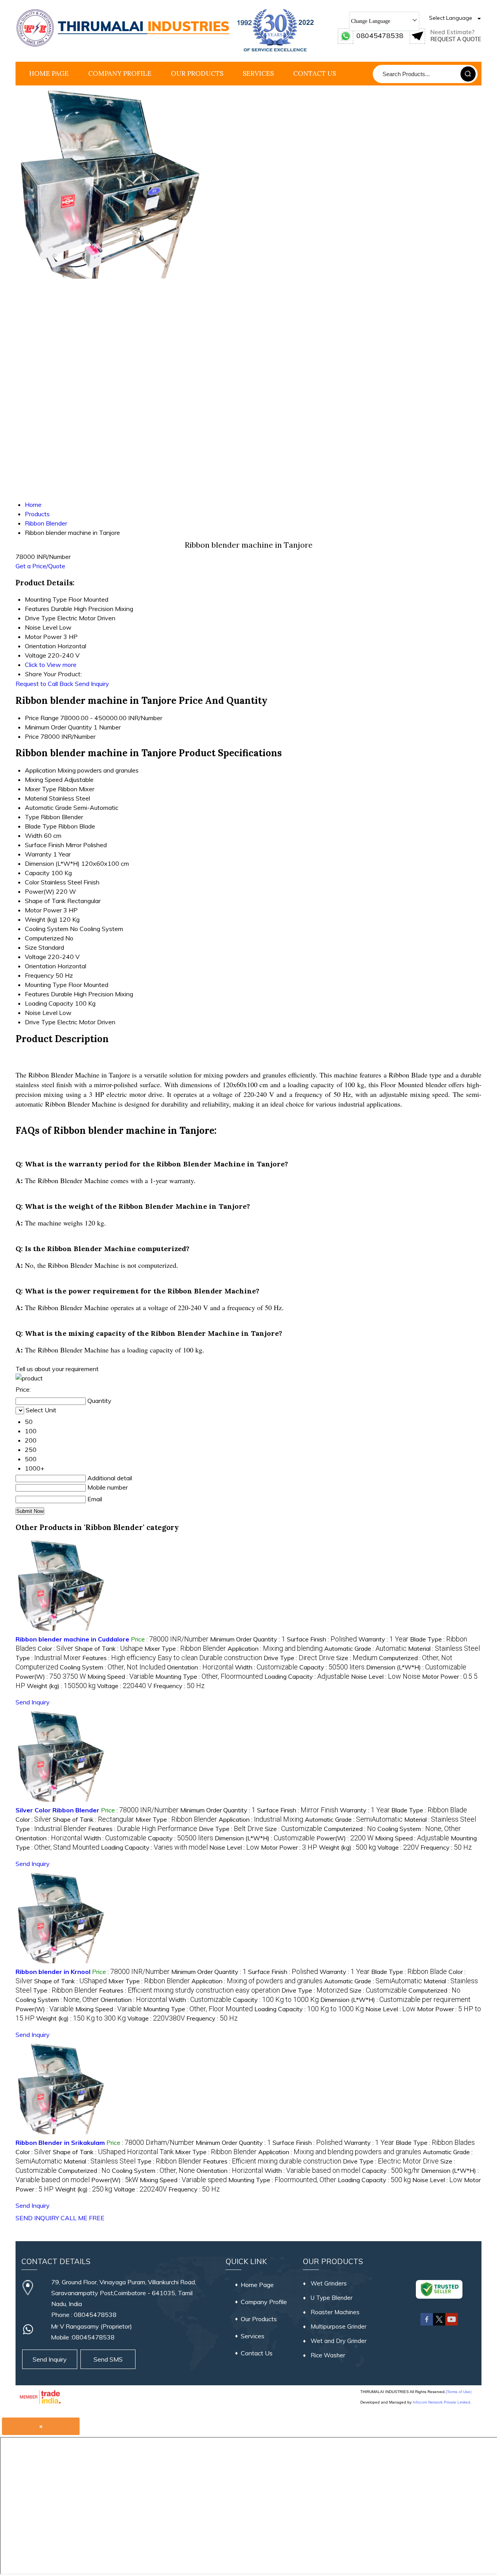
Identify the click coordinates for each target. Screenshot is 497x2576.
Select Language (451, 18)
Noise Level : (386, 1676)
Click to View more (51, 665)
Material (36, 798)
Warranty (38, 854)
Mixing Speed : (121, 1676)
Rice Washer (328, 2355)
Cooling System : (113, 1667)
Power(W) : (51, 1676)
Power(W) (40, 891)
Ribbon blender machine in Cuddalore (72, 1639)
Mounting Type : (209, 1676)
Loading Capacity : (307, 1676)
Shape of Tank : (109, 1648)
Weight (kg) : (61, 1686)
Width (34, 835)
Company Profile (120, 73)
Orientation (40, 966)
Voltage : (124, 1686)
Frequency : (179, 1686)
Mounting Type (46, 985)
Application (40, 770)
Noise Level (41, 1013)
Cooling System (47, 929)
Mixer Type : (185, 1648)
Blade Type (41, 826)
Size (31, 947)
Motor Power (43, 910)
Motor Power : (289, 1847)
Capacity (37, 873)
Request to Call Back (44, 684)
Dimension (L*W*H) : (416, 1667)
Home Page (49, 73)
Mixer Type (41, 789)
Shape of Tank (45, 901)
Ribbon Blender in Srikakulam (60, 2143)
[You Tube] (452, 2324)
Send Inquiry (92, 684)
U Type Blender (332, 2298)
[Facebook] (427, 2324)
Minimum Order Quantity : (248, 1639)
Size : (357, 1658)
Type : (48, 1658)
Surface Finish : (322, 1639)
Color (32, 882)
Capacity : (332, 1667)
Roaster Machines (335, 2312)
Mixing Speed (44, 780)
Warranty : (383, 1639)
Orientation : (200, 1667)
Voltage (36, 957)
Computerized (44, 938)
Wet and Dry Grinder (339, 2341)
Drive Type (40, 1022)
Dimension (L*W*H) (52, 863)
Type (32, 817)
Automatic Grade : (365, 1648)
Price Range (42, 718)
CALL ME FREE (83, 2218)
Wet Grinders (329, 2283)
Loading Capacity (49, 1003)
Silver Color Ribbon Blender (57, 1810)
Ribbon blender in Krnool (53, 1972)
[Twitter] (439, 2324)
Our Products (197, 73)
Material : (444, 1648)
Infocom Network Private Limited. (442, 2402)
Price (32, 736)
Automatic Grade (48, 808)
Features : (172, 1658)
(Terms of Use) (459, 2392)
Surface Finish (44, 845)
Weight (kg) (41, 919)
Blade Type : (429, 1810)
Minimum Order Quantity (58, 727)
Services (258, 73)
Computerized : (350, 1829)
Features (37, 994)
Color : (56, 1648)
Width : (266, 1667)
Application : (275, 1648)
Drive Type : (299, 1658)
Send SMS (108, 2359)
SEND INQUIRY (37, 2218)
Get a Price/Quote (40, 566)
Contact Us (315, 73)
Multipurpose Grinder (339, 2326)
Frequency (39, 975)
